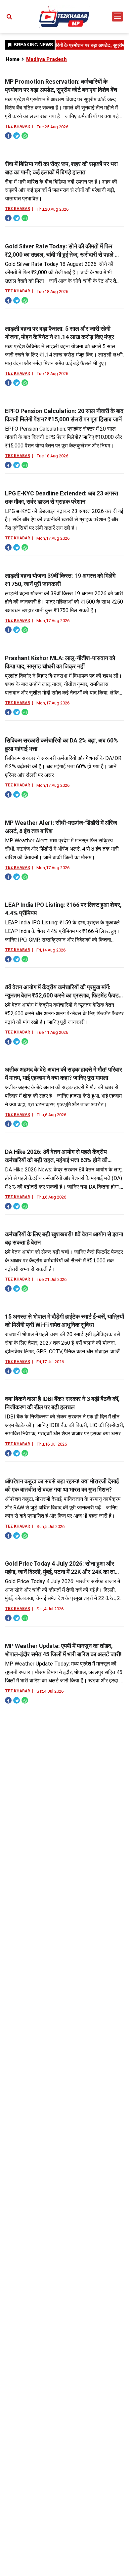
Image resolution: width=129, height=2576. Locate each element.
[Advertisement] (64, 79)
